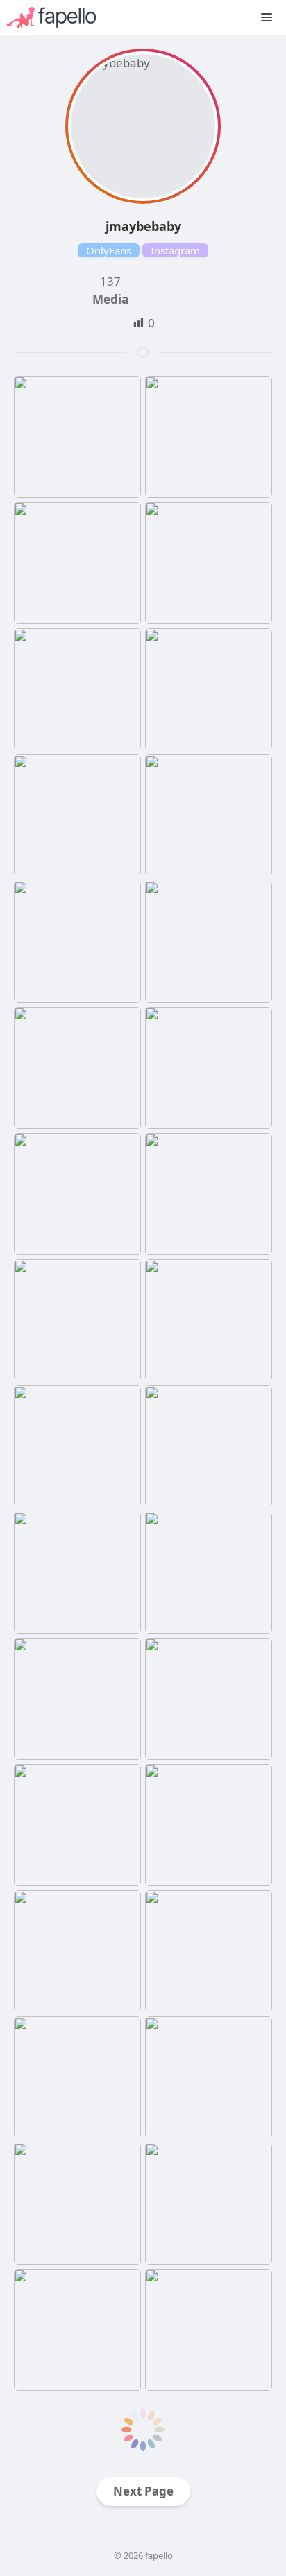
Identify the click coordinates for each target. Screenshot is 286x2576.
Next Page (143, 2491)
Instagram (175, 250)
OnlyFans (109, 250)
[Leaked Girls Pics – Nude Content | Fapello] (59, 17)
